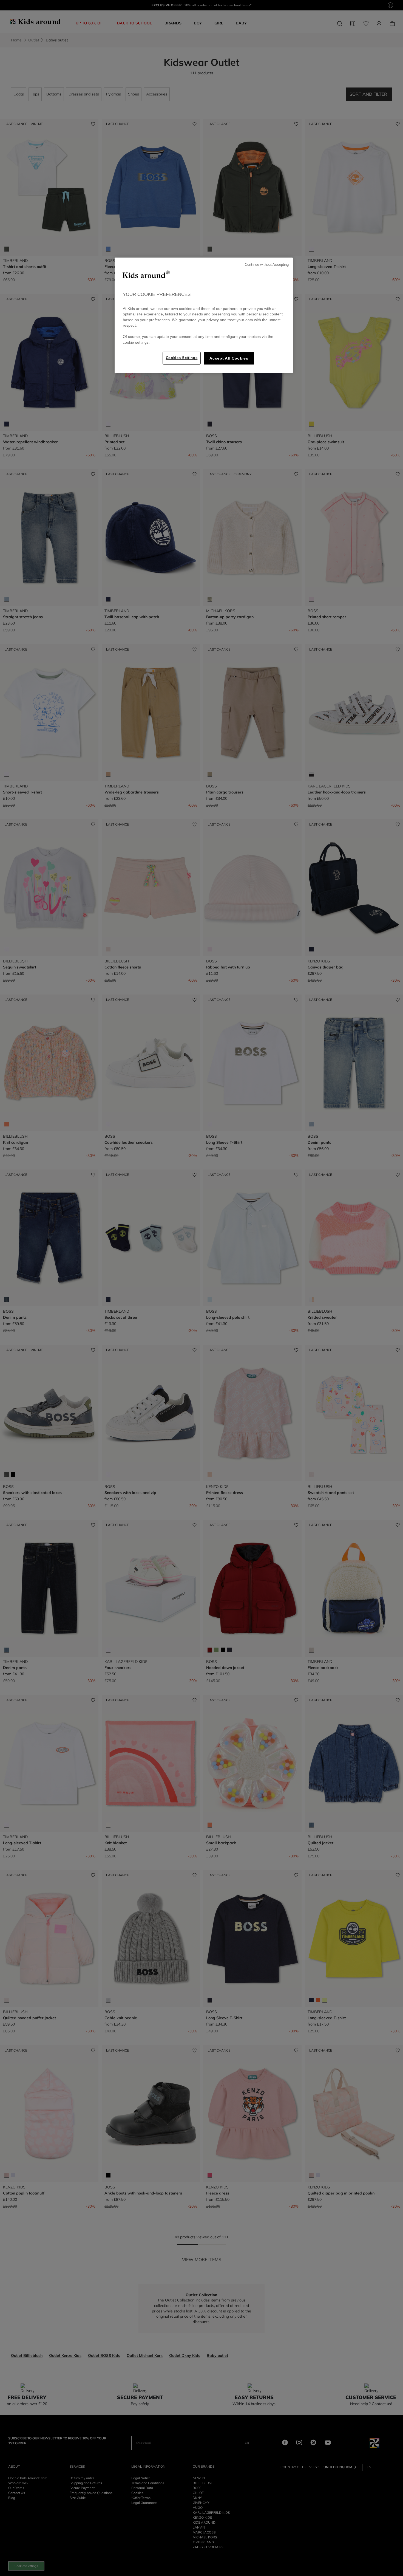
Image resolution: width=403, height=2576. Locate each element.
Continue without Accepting (267, 265)
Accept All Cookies (229, 358)
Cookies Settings (182, 358)
